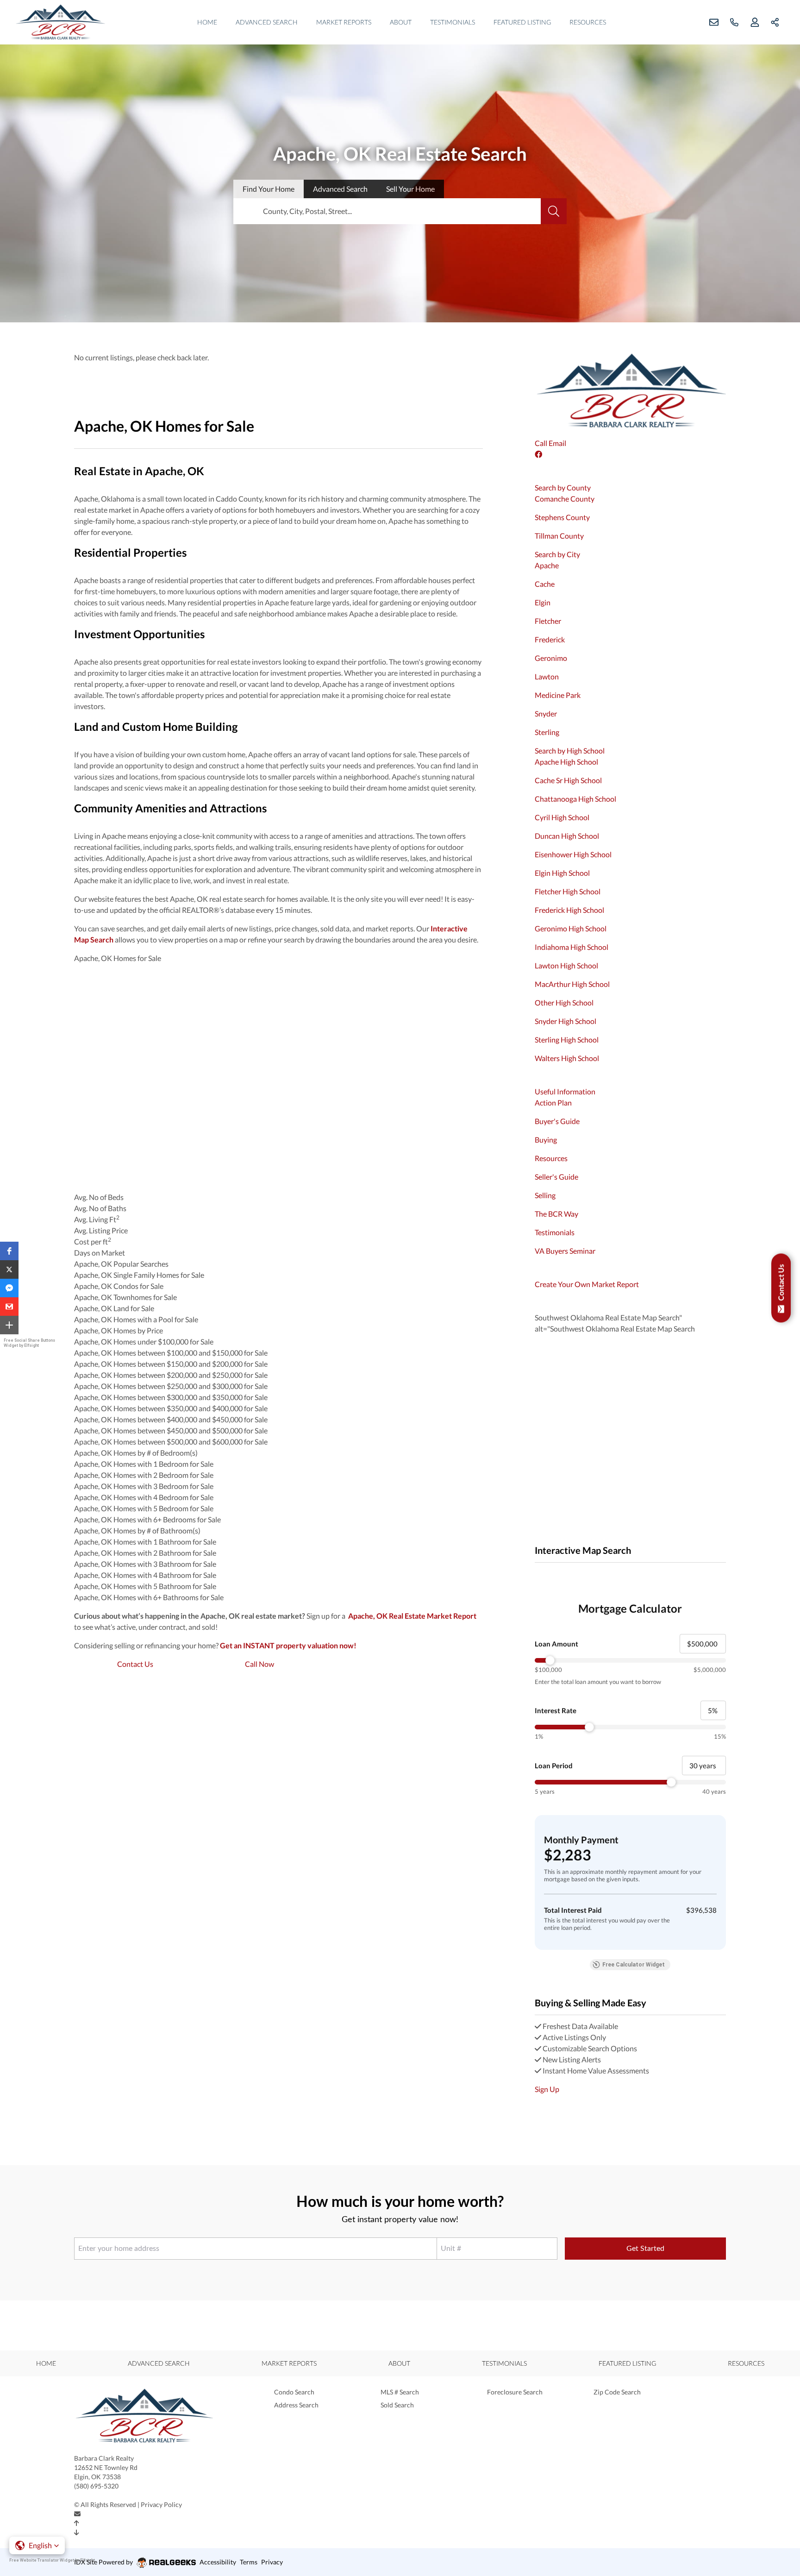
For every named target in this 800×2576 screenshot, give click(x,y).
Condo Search (294, 2392)
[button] (9, 1251)
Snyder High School (566, 1021)
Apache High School (566, 762)
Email (557, 443)
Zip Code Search (617, 2392)
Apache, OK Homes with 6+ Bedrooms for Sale (147, 1519)
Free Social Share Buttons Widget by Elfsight (29, 1343)
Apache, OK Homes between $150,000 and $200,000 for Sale (171, 1364)
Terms (249, 2562)
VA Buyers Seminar (565, 1251)
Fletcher (548, 621)
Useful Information (565, 1091)
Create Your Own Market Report (587, 1284)
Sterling (547, 732)
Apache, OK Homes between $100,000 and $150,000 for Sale (171, 1353)
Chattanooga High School (575, 799)
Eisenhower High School (573, 854)
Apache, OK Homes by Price (119, 1330)
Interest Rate (556, 1710)
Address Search (296, 2405)
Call (541, 443)
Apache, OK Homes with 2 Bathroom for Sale (145, 1553)
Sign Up (547, 2089)
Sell (410, 189)
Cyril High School (562, 817)
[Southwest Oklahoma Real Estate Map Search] (535, 1574)
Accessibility (218, 2562)
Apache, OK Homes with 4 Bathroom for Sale (145, 1575)
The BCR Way (556, 1214)
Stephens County (562, 517)
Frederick (550, 639)
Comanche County (565, 499)
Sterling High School (567, 1040)
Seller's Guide (556, 1177)
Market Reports (344, 22)
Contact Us (135, 1664)
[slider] (630, 1660)
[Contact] (77, 2514)
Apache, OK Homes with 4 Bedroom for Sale (144, 1497)
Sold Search (397, 2405)
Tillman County (559, 536)
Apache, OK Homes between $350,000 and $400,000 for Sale (171, 1408)
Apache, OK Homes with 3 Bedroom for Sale (144, 1486)
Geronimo (551, 658)
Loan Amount (556, 1644)
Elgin (543, 602)
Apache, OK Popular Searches (121, 1264)
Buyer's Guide (557, 1121)
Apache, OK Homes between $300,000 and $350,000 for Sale (171, 1397)
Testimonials (453, 22)
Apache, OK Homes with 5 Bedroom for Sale (144, 1508)
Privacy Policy (161, 2504)
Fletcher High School (568, 891)
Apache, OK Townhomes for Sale (125, 1297)
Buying (546, 1140)
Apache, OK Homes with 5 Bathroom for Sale (145, 1586)
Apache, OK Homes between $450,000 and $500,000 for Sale (171, 1430)
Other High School (564, 1002)
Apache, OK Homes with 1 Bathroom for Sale (145, 1542)
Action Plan (553, 1103)
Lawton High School (566, 965)
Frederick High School (569, 910)
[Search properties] (554, 211)
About (401, 22)
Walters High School (567, 1058)
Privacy (272, 2562)
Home (207, 22)
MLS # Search (400, 2392)
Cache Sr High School (568, 780)
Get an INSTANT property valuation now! (288, 1645)
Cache (545, 584)
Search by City (557, 554)
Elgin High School (562, 873)
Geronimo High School (571, 928)
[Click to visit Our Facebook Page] (539, 454)
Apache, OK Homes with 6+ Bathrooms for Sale (149, 1597)
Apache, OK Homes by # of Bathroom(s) (137, 1530)
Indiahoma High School (572, 947)
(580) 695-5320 (96, 2486)
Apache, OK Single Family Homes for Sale (139, 1275)
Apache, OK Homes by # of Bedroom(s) (136, 1453)
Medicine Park (558, 695)
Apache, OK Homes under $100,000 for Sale (144, 1341)
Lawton (547, 676)
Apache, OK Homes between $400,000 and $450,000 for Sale (171, 1419)
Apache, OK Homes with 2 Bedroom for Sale (144, 1475)
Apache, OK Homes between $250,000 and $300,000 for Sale (171, 1386)
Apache (547, 565)
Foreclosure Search (515, 2392)
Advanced (340, 189)
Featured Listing (522, 22)
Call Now (259, 1664)
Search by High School (570, 751)
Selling (545, 1195)
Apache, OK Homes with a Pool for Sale (136, 1319)
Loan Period (554, 1766)
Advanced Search (267, 22)
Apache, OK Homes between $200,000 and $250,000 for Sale (171, 1375)
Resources (588, 22)
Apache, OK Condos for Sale (119, 1286)
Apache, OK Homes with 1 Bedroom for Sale (144, 1464)
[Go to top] (77, 2523)
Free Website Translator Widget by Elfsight (52, 2560)
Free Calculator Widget (634, 1965)
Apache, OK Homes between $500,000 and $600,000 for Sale (171, 1442)
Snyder (546, 713)
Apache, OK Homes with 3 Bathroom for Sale (145, 1564)
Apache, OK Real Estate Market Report (412, 1616)
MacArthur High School (572, 984)
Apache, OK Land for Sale (114, 1308)
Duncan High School (567, 836)
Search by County (563, 487)
